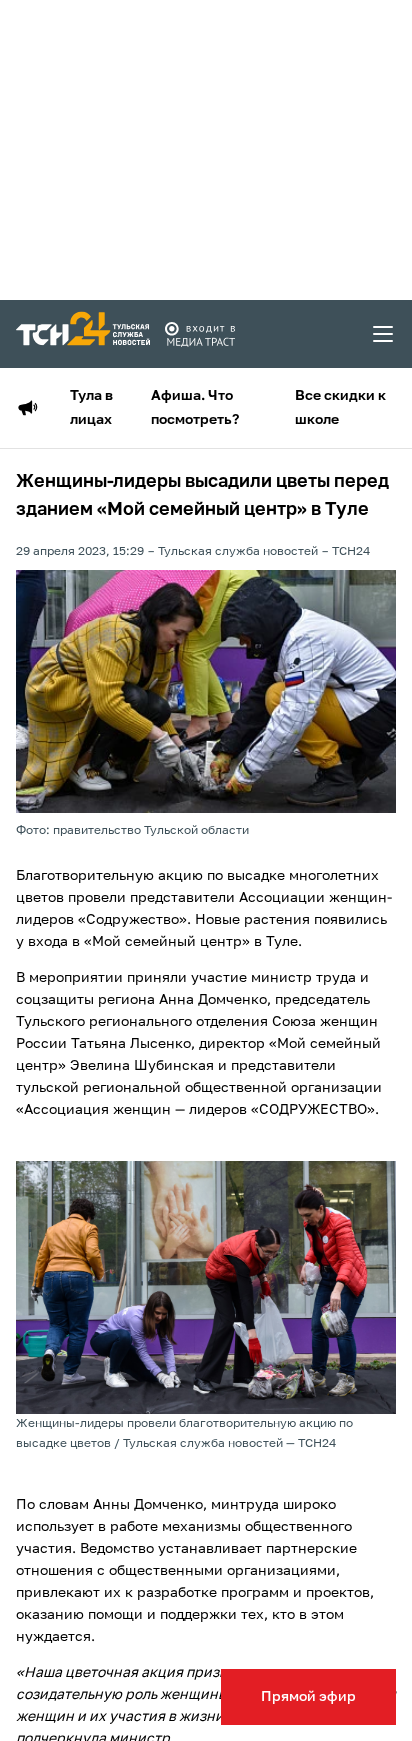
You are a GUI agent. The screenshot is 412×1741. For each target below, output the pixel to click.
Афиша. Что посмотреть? (195, 408)
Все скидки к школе (340, 408)
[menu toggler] (384, 334)
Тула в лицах (91, 408)
